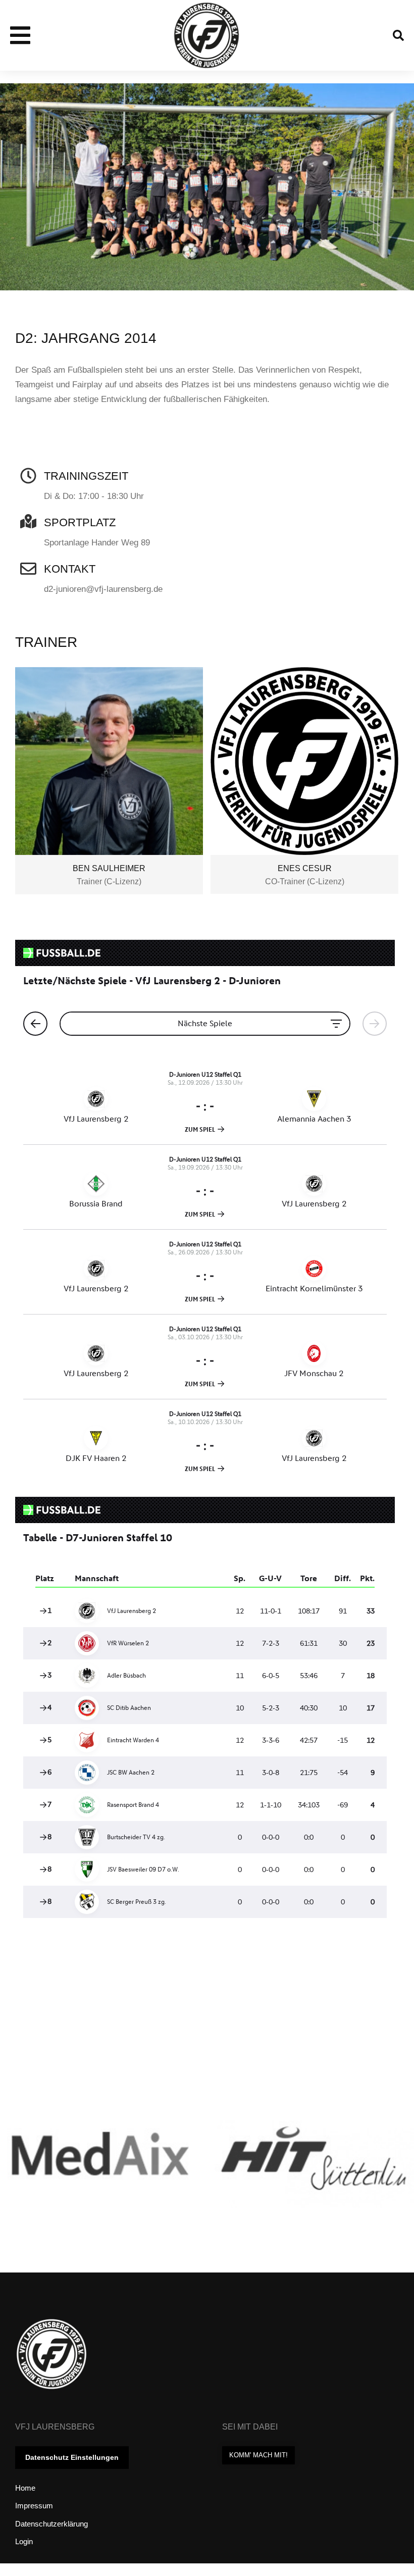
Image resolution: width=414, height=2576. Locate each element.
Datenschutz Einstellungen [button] (72, 2457)
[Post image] (100, 2163)
